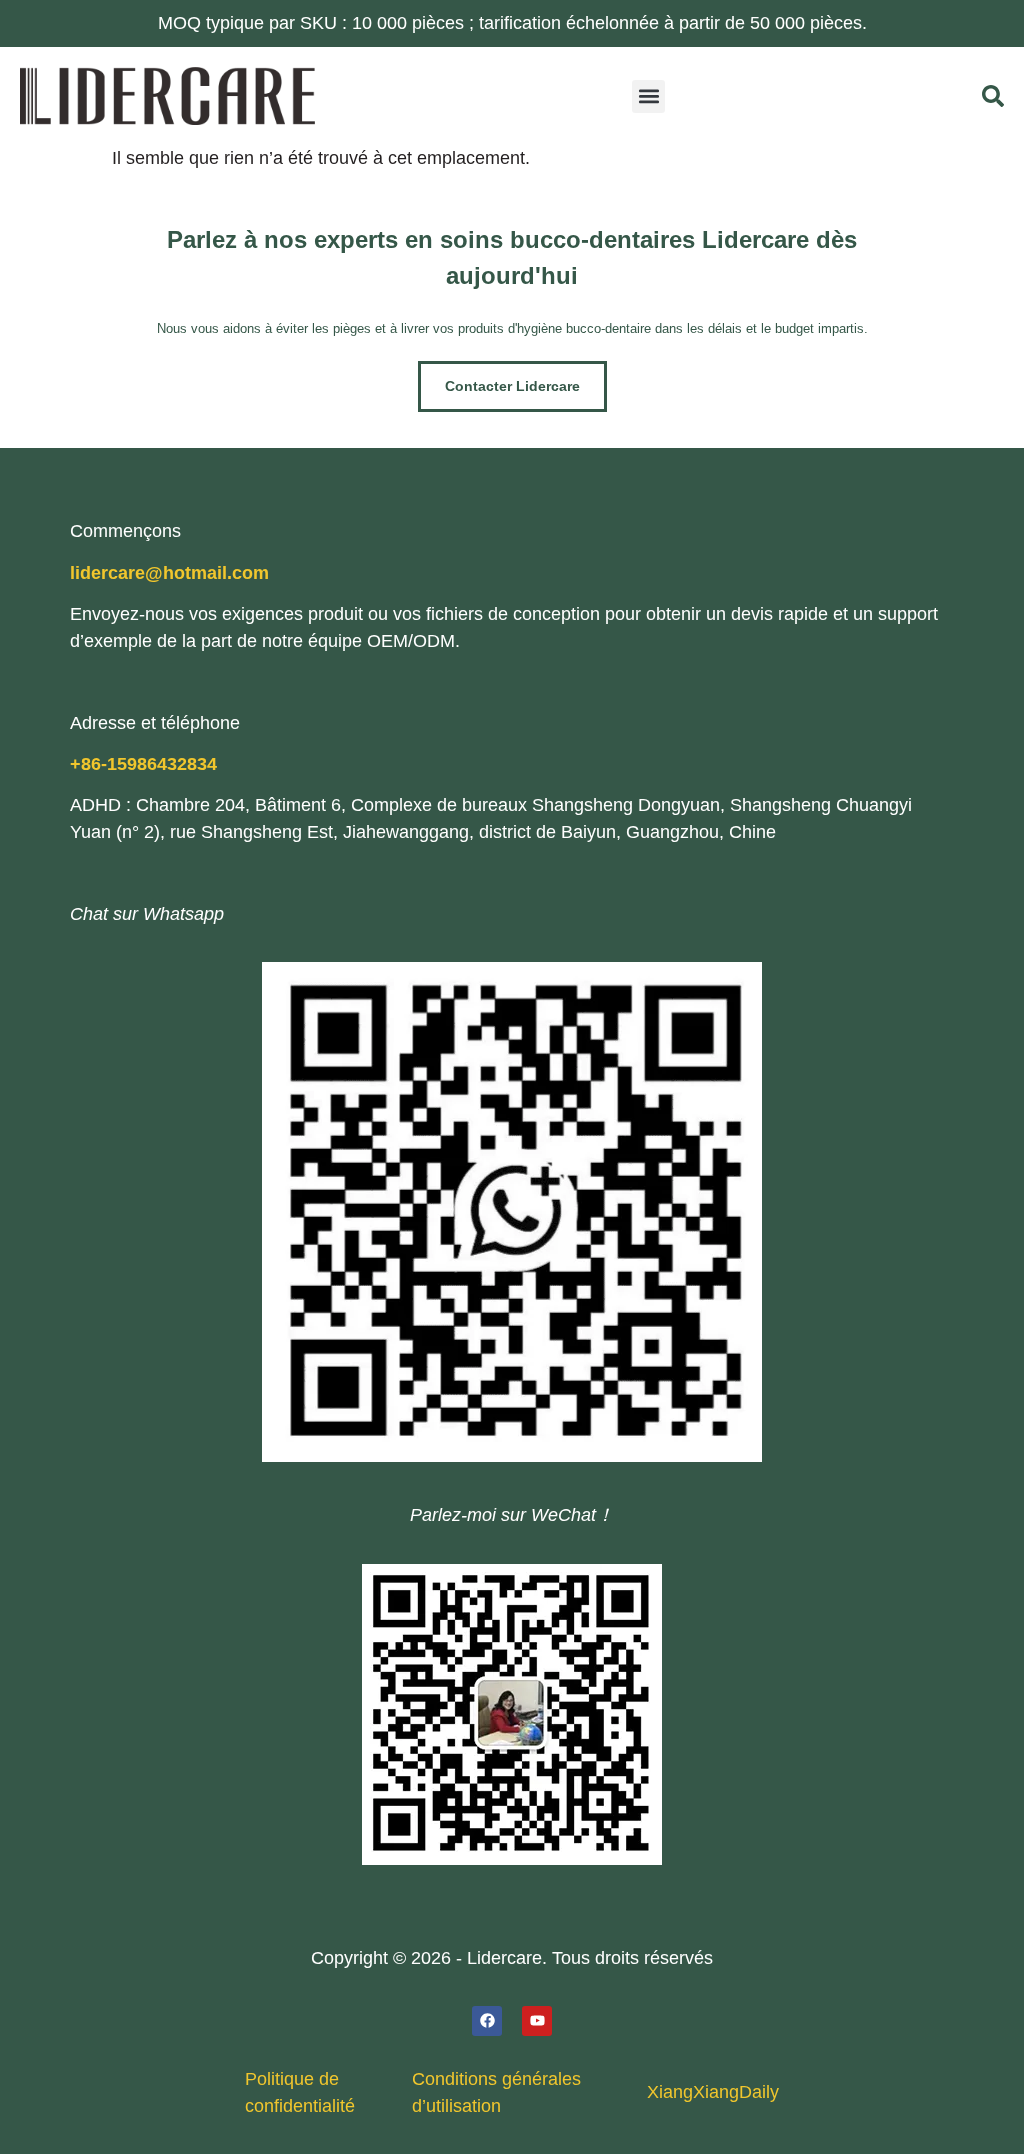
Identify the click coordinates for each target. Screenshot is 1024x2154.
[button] (648, 96)
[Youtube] (537, 2021)
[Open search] (993, 96)
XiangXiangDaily (713, 2092)
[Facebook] (487, 2021)
